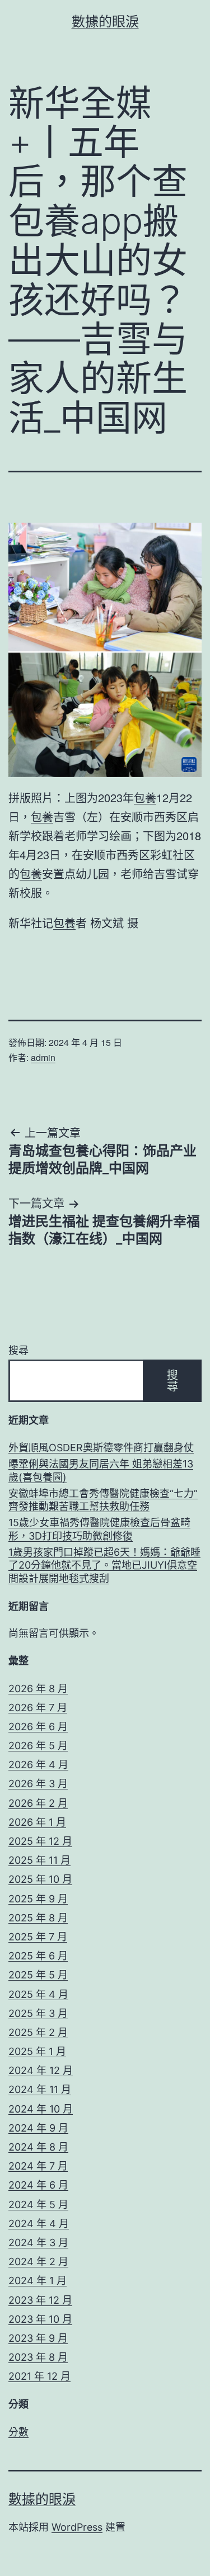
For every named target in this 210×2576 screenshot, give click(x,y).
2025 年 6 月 (38, 1956)
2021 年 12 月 (39, 2376)
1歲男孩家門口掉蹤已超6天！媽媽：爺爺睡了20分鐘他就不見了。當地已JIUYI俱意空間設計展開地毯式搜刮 (104, 1565)
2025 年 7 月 (38, 1937)
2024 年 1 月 (38, 2281)
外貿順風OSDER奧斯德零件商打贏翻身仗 (101, 1448)
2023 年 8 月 (38, 2357)
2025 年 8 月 (38, 1918)
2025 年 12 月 (40, 1841)
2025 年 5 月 (38, 1975)
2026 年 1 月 (37, 1822)
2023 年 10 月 (40, 2319)
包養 (145, 797)
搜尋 (18, 1350)
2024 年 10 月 (41, 2109)
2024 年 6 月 (38, 2185)
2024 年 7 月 (38, 2166)
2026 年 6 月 (38, 1727)
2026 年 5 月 (38, 1746)
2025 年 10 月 (40, 1879)
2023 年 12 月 (40, 2300)
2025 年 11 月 (39, 1860)
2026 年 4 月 (38, 1765)
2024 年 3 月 (38, 2243)
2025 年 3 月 (38, 2013)
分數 (18, 2432)
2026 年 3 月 (38, 1784)
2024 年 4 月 (39, 2224)
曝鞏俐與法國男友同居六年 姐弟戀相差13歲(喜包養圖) (101, 1470)
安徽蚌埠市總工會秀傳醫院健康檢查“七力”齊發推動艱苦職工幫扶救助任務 (103, 1500)
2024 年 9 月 (38, 2128)
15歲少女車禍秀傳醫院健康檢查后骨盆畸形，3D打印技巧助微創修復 (99, 1529)
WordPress (77, 2527)
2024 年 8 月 (38, 2147)
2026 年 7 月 (38, 1708)
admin (43, 1057)
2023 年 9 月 (38, 2338)
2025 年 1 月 (37, 2051)
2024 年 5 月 (38, 2205)
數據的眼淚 (105, 22)
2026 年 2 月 (38, 1803)
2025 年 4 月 (38, 1994)
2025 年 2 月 (38, 2032)
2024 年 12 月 (41, 2070)
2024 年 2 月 (38, 2262)
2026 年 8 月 (38, 1689)
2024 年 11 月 (40, 2089)
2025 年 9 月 (38, 1899)
